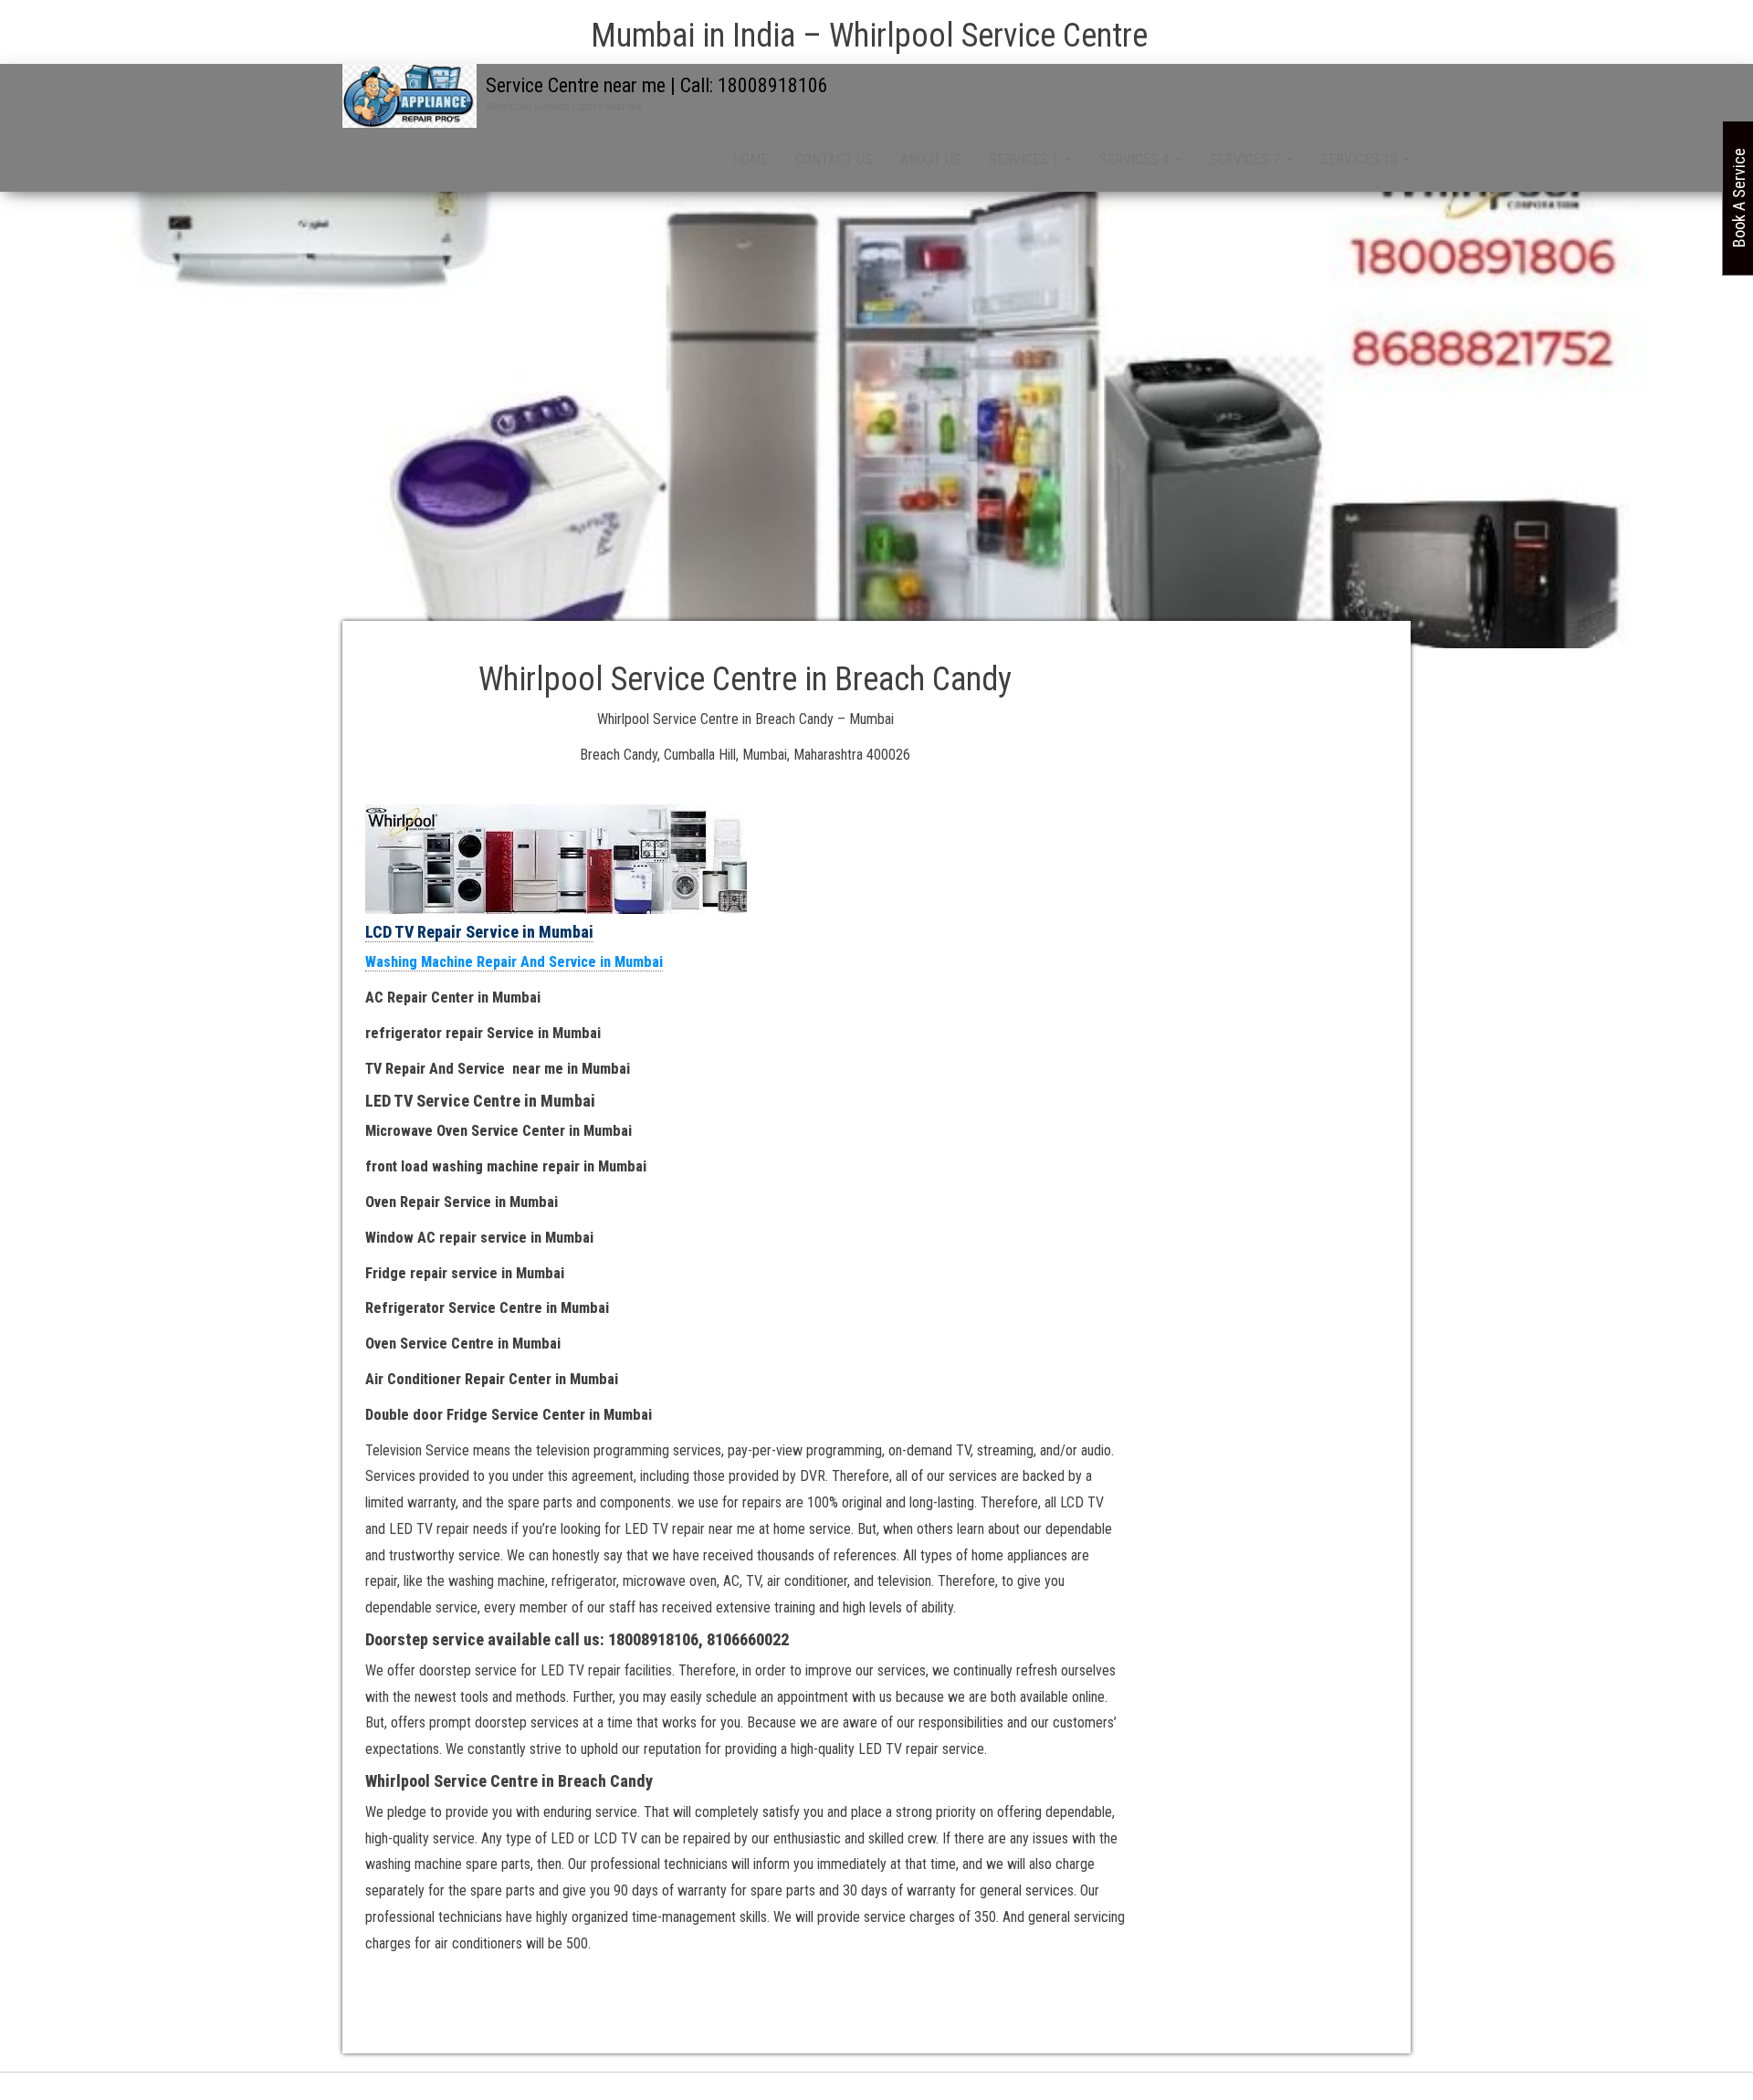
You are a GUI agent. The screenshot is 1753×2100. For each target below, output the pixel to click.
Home (750, 159)
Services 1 (1026, 159)
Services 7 (1247, 159)
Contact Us (834, 159)
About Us (931, 159)
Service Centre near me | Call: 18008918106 (657, 85)
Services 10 (1361, 159)
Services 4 (1136, 159)
